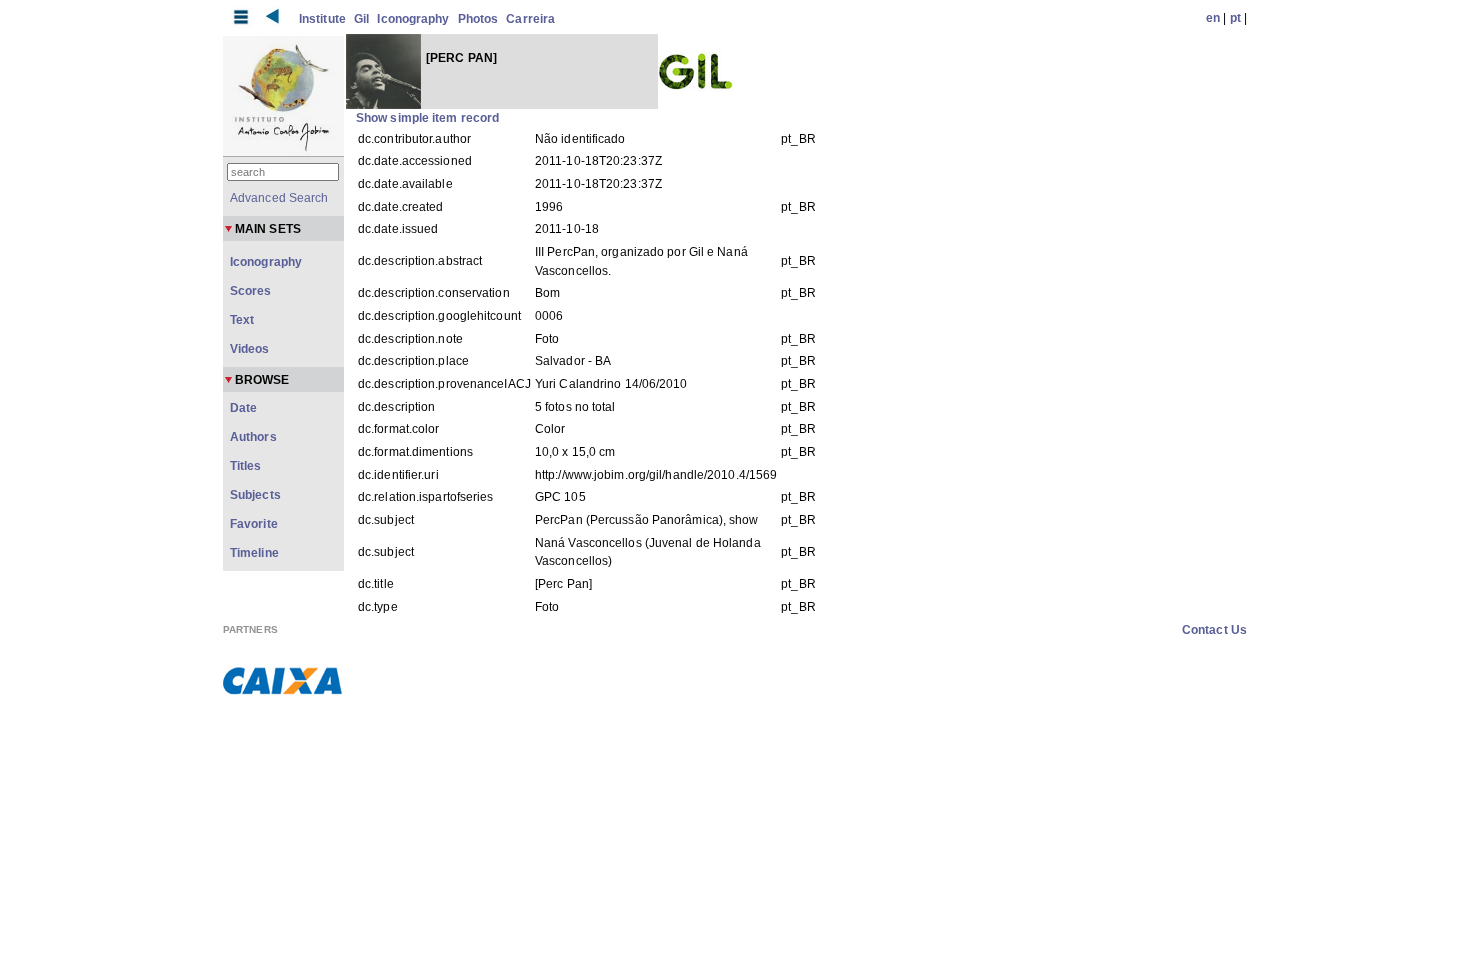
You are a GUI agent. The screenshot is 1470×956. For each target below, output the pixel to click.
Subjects (255, 495)
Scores (251, 291)
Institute (322, 19)
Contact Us (1214, 630)
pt (1235, 18)
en (1213, 18)
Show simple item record (427, 118)
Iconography (413, 19)
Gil (361, 19)
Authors (253, 437)
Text (242, 320)
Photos (478, 19)
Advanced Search (279, 198)
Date (243, 408)
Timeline (254, 553)
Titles (246, 466)
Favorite (254, 524)
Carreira (530, 19)
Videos (250, 349)
